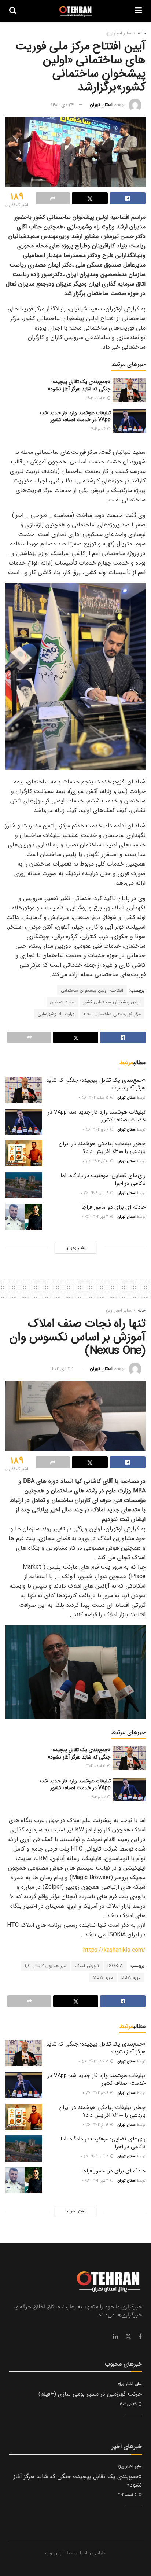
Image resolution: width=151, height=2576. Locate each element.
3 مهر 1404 (101, 1217)
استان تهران (101, 105)
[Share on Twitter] (90, 198)
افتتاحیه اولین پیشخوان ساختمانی (92, 990)
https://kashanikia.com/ (114, 1950)
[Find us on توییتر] (128, 2337)
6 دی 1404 (99, 429)
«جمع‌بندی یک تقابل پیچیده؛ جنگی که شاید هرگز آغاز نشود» (79, 385)
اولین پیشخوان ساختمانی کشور (112, 1002)
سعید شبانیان (62, 1002)
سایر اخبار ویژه (118, 33)
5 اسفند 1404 (97, 398)
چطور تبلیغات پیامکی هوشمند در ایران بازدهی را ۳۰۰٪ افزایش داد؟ (102, 1148)
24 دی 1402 (62, 105)
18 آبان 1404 (100, 1193)
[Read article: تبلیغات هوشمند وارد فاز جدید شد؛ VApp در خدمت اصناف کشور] (129, 421)
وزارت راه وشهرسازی (56, 1014)
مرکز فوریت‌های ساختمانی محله (112, 1014)
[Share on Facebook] (128, 198)
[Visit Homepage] (76, 11)
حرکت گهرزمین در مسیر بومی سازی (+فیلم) (90, 2394)
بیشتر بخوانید (75, 1248)
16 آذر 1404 (102, 1161)
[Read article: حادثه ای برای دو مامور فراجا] (24, 1217)
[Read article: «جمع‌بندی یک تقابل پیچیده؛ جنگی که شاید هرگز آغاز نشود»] (129, 390)
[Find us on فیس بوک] (140, 2337)
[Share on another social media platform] (53, 198)
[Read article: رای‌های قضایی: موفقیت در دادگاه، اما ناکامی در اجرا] (24, 1185)
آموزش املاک (87, 1966)
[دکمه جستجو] (13, 11)
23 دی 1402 (62, 1369)
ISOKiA (115, 1966)
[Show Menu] (138, 11)
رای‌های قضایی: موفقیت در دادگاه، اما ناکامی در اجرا (103, 1179)
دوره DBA (131, 1978)
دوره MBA (103, 1978)
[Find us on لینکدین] (115, 2337)
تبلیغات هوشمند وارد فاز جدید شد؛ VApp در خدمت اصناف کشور (75, 416)
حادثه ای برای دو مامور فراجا (113, 1207)
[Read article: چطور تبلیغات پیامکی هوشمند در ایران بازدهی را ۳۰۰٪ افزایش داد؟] (24, 1153)
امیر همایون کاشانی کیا (46, 1966)
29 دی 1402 (129, 2404)
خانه (142, 33)
